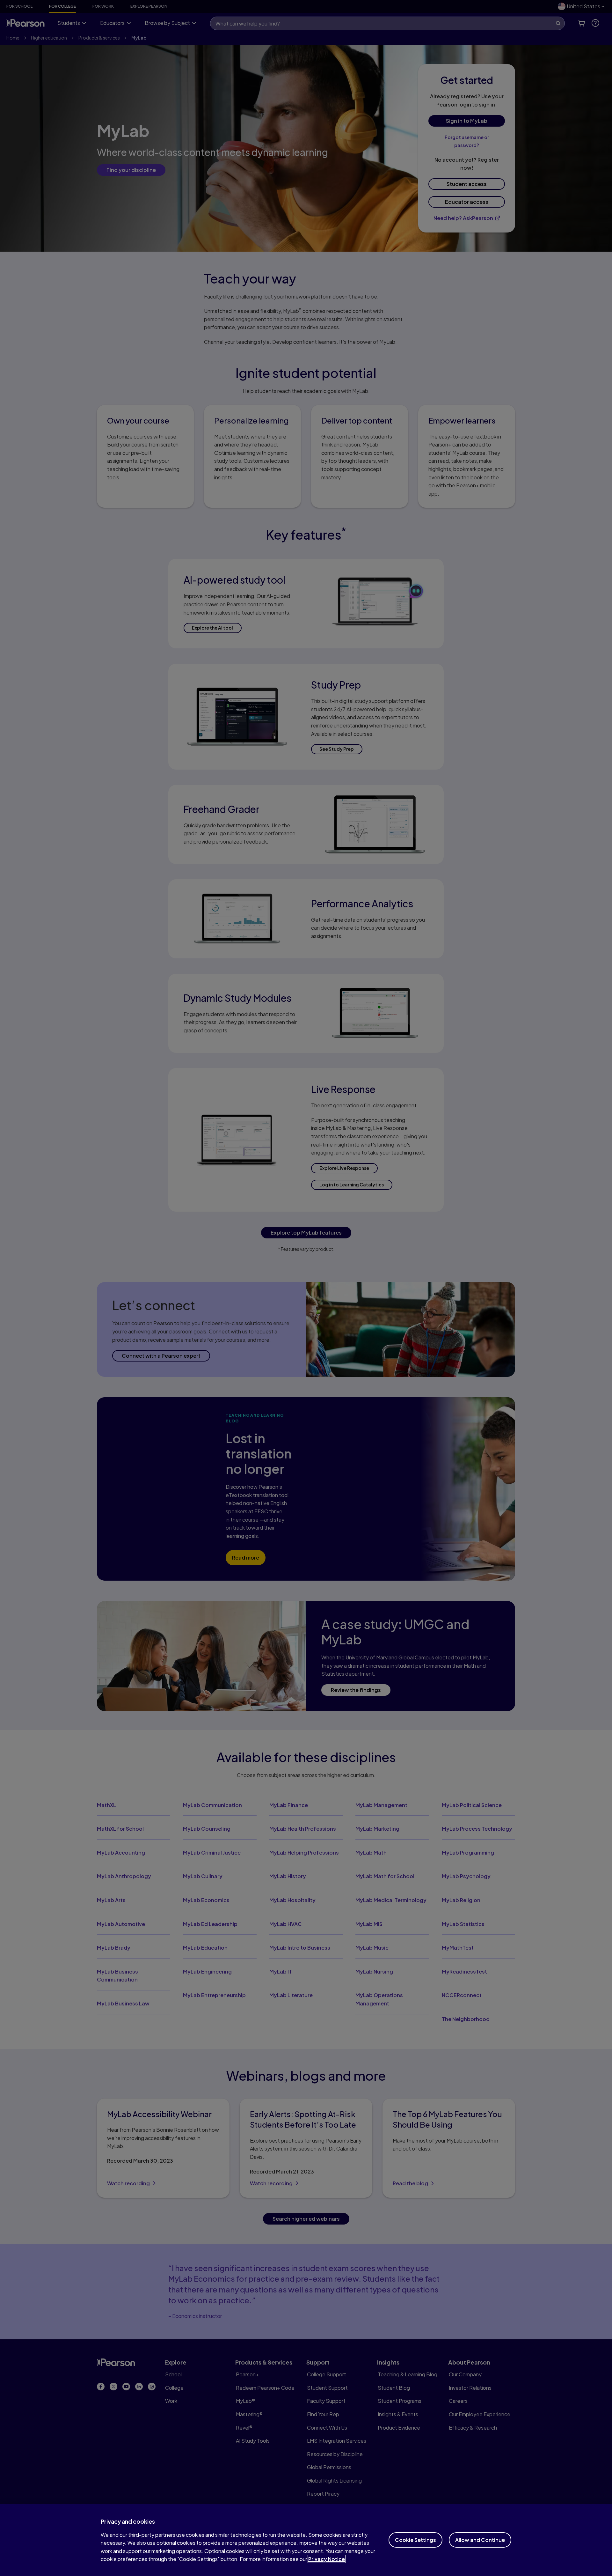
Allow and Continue (480, 2540)
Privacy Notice (327, 2559)
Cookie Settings (415, 2540)
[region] (306, 2540)
